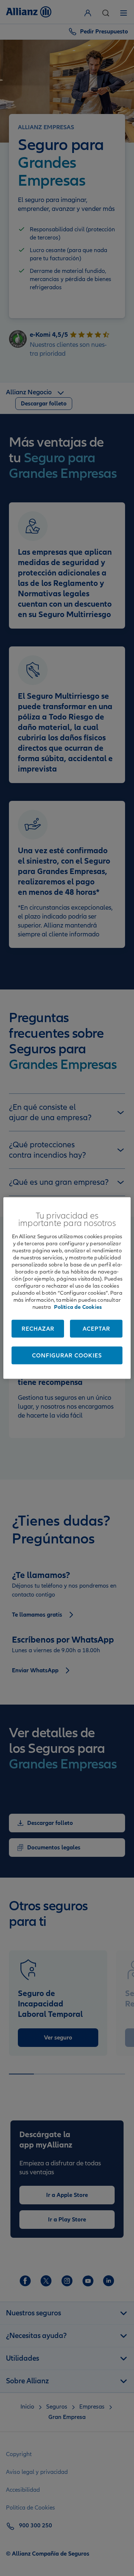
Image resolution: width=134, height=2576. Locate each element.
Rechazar (38, 1329)
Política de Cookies (78, 1307)
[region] (67, 1288)
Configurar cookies (67, 1356)
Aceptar (96, 1329)
